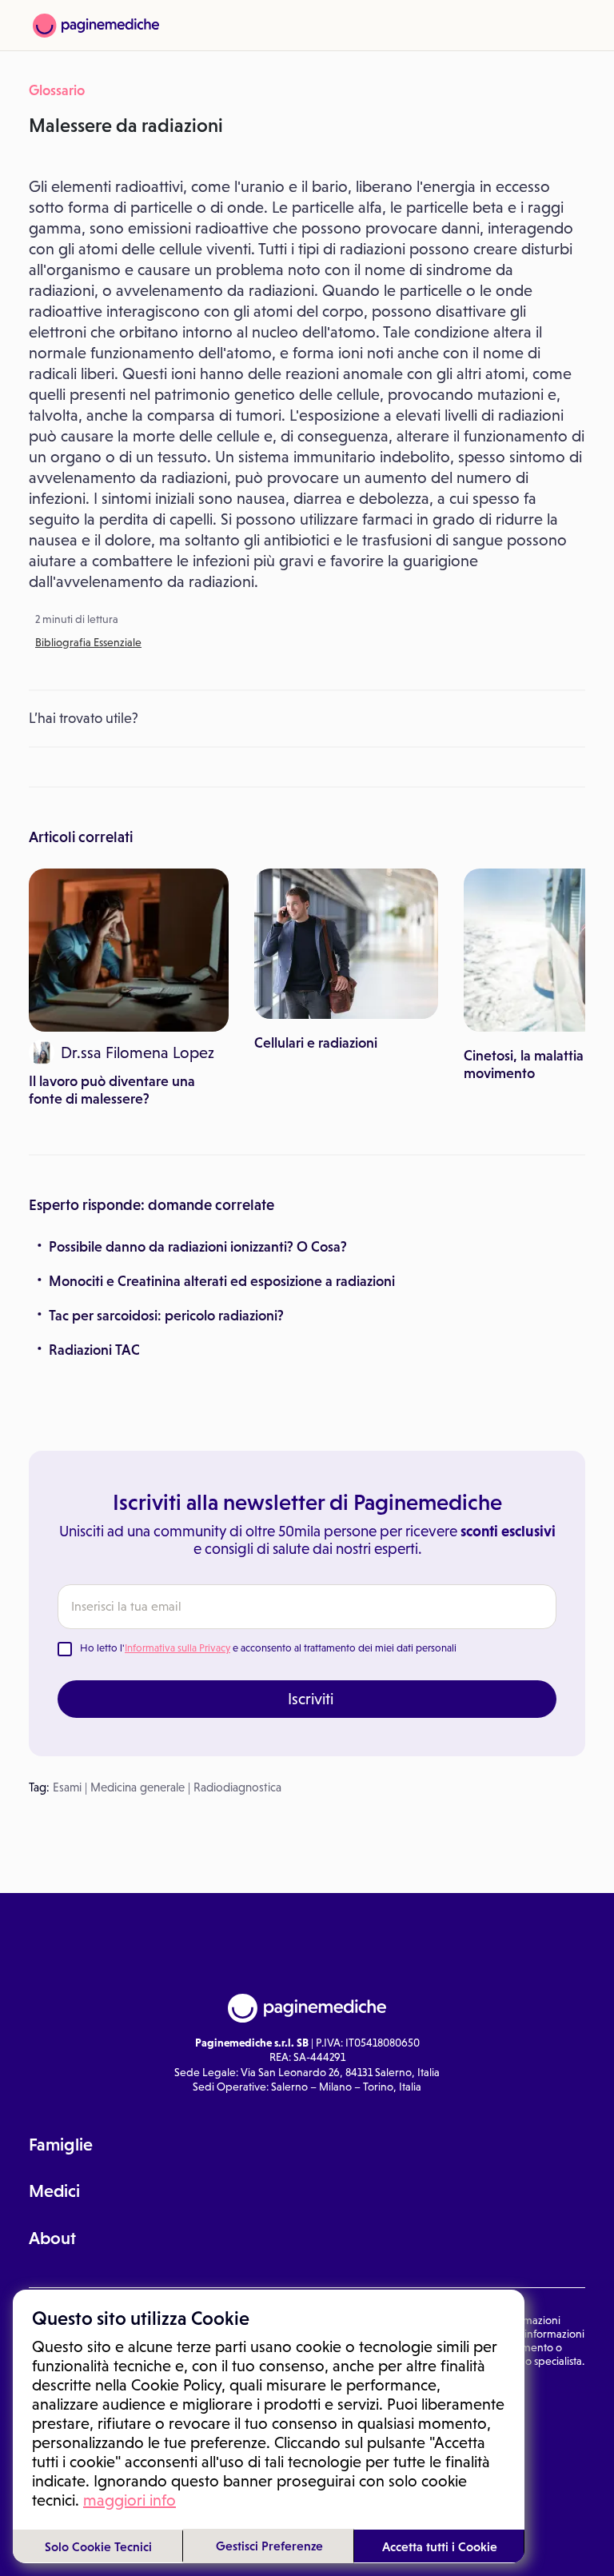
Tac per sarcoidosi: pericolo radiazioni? (166, 1316)
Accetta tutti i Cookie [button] (440, 2546)
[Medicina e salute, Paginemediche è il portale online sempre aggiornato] (96, 26)
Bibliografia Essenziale (88, 642)
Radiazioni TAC (94, 1350)
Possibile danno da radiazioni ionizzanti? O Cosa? (198, 1247)
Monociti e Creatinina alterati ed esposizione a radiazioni (222, 1281)
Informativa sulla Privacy (177, 1648)
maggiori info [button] (130, 2500)
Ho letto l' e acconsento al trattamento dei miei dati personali (268, 1648)
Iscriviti (311, 1699)
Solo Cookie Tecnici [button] (98, 2546)
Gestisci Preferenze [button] (269, 2546)
